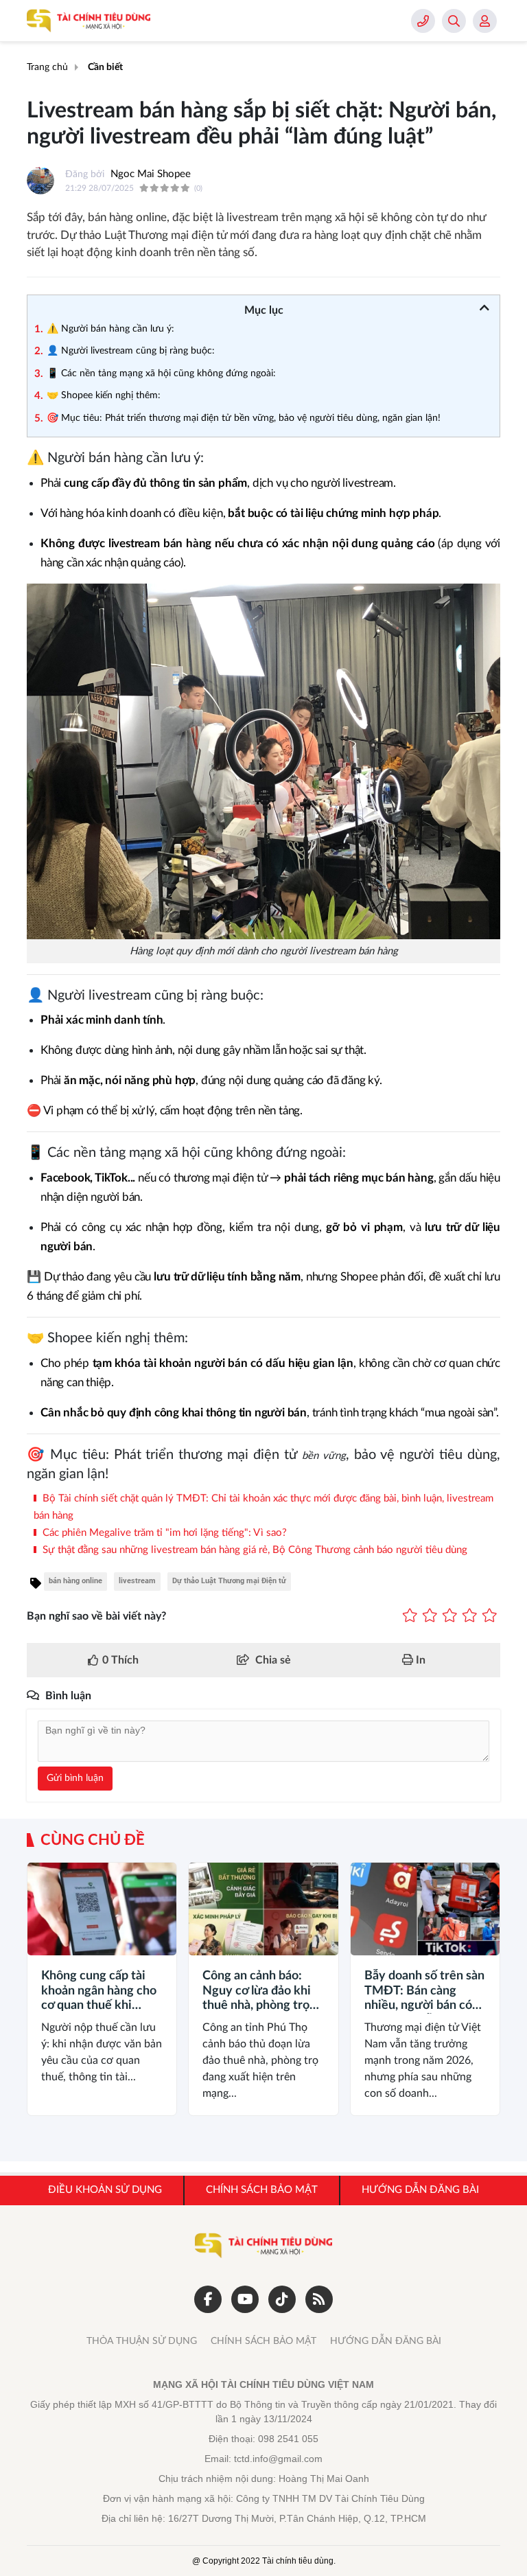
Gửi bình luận (75, 1778)
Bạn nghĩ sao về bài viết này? (96, 1616)
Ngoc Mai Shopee (151, 174)
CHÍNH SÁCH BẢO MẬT (263, 2341)
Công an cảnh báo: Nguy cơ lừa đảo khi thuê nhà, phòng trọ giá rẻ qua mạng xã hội (263, 1992)
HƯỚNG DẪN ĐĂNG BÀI (386, 2341)
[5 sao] (490, 1616)
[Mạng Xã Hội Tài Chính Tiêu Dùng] (89, 21)
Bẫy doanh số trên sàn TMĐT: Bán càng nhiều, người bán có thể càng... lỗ (424, 1992)
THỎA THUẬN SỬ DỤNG (142, 2341)
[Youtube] (245, 2299)
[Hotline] (423, 21)
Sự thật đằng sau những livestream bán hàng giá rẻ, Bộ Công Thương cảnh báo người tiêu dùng (254, 1550)
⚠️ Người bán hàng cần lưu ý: (110, 329)
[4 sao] (470, 1616)
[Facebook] (208, 2299)
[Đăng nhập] (485, 21)
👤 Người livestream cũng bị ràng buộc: (131, 351)
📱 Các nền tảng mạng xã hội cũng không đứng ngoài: (161, 373)
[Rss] (319, 2299)
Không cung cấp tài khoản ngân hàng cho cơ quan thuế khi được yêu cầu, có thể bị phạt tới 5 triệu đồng (99, 1992)
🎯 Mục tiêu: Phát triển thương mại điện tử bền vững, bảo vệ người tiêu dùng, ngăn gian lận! (244, 418)
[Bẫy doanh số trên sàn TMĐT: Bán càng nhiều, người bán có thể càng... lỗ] (425, 1909)
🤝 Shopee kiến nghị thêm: (104, 395)
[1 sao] (410, 1616)
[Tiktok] (282, 2299)
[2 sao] (430, 1616)
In (419, 1660)
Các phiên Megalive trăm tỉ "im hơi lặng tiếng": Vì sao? (163, 1533)
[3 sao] (450, 1616)
